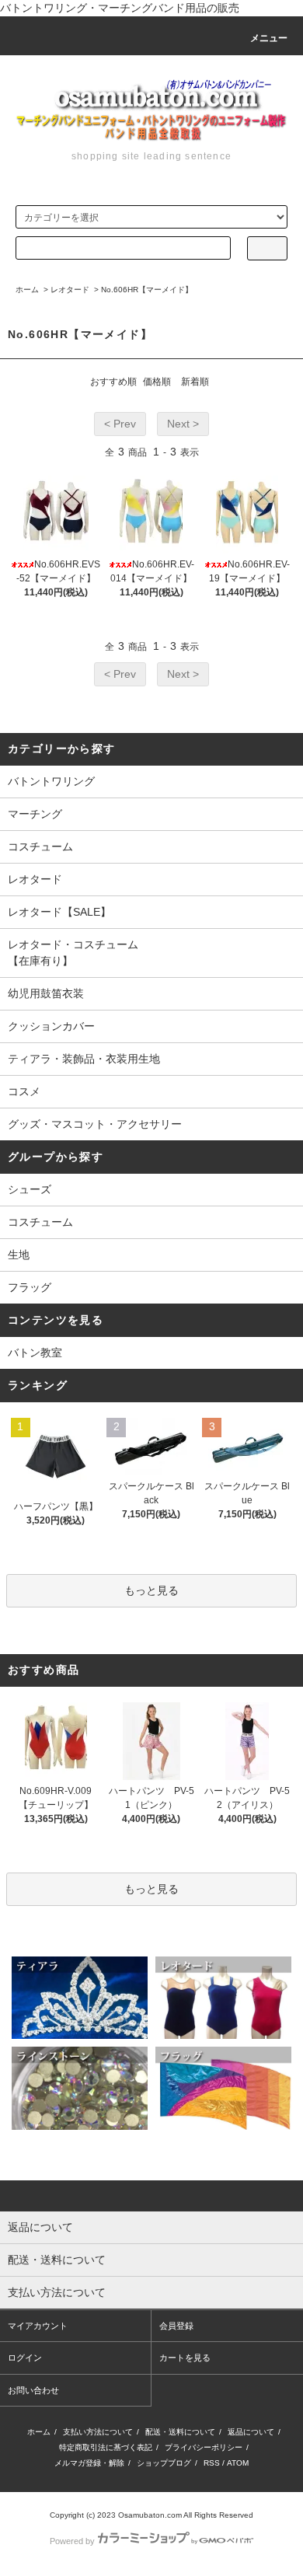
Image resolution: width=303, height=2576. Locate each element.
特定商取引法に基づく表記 (106, 2447)
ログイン (25, 2358)
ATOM (238, 2463)
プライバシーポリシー (204, 2447)
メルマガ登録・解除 (89, 2463)
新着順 (195, 382)
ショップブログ (164, 2463)
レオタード (70, 290)
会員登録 (176, 2326)
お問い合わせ (33, 2390)
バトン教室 (35, 1353)
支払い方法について (98, 2432)
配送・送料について (180, 2432)
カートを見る (185, 2358)
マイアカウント (38, 2326)
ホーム (27, 290)
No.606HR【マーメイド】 (147, 290)
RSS (212, 2463)
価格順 (157, 382)
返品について (251, 2432)
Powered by (72, 2541)
